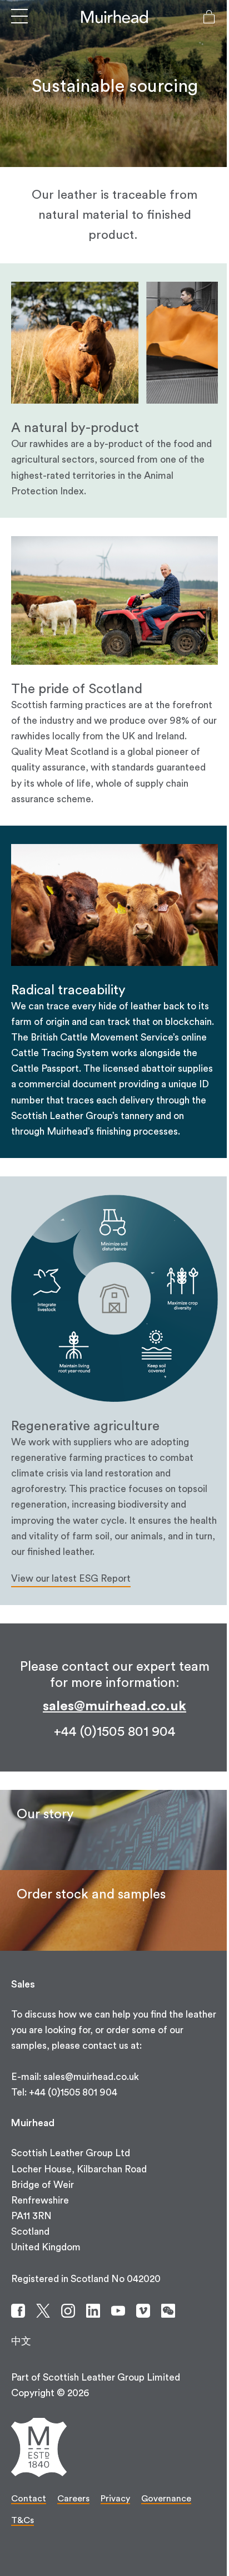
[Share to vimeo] (143, 2311)
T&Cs (23, 2520)
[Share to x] (43, 2311)
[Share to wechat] (168, 2311)
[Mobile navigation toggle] (19, 17)
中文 (21, 2341)
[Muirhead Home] (114, 17)
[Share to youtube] (118, 2311)
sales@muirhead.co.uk (114, 1706)
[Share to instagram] (68, 2311)
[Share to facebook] (18, 2311)
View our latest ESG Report (71, 1579)
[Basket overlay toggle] (209, 17)
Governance (166, 2499)
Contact (29, 2499)
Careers (73, 2499)
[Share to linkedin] (93, 2311)
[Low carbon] (114, 1830)
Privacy (115, 2499)
